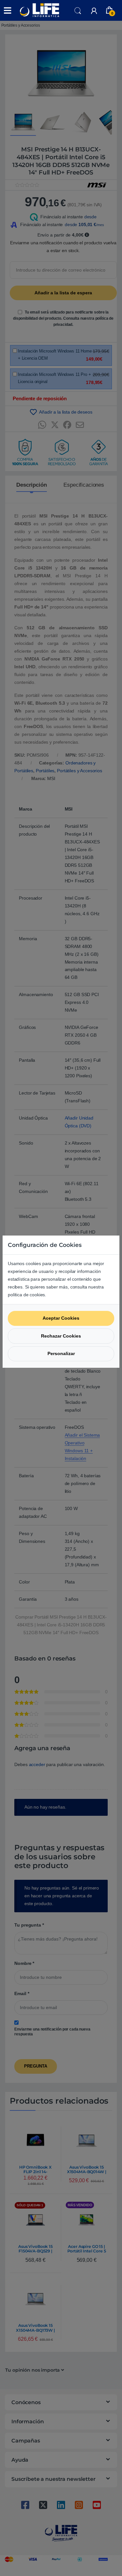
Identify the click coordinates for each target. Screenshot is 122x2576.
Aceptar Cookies (61, 1318)
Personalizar (61, 1353)
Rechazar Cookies (61, 1336)
